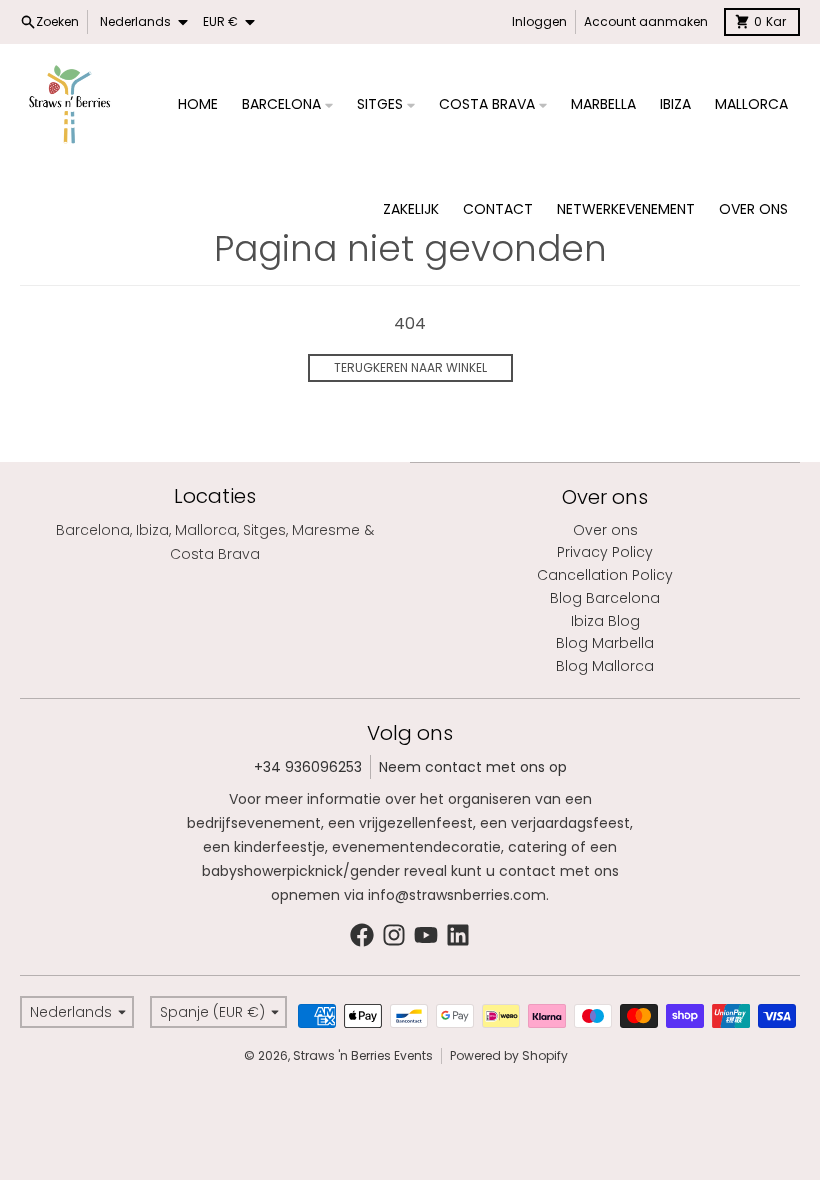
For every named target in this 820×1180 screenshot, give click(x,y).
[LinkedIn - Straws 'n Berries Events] (458, 935)
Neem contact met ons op (473, 767)
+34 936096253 (308, 767)
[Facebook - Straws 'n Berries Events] (362, 935)
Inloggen (539, 21)
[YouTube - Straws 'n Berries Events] (426, 935)
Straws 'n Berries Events (363, 1055)
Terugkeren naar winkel (410, 367)
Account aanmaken (646, 21)
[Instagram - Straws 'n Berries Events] (394, 935)
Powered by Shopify (509, 1055)
